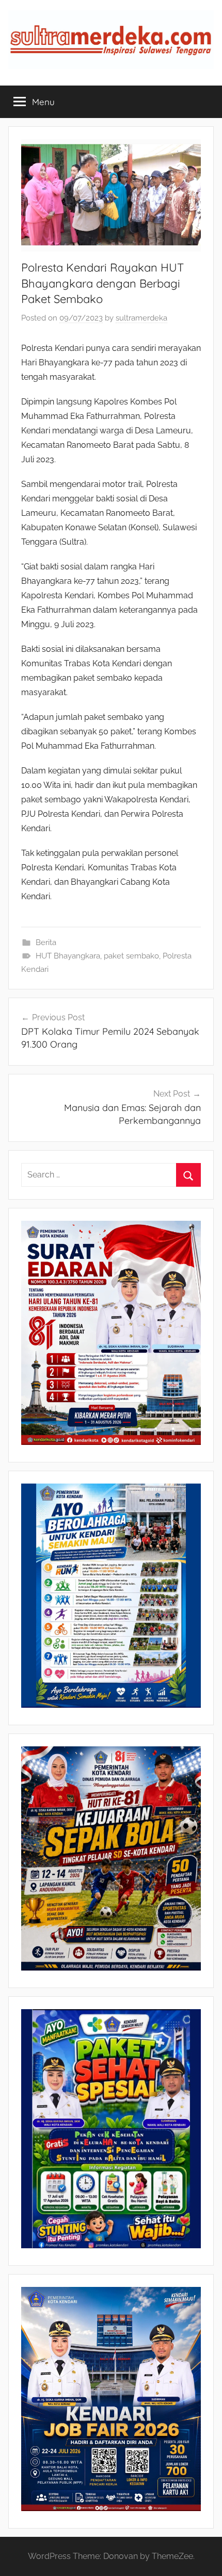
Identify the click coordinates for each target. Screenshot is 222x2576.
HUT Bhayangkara (68, 956)
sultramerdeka (141, 318)
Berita (46, 942)
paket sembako (131, 956)
